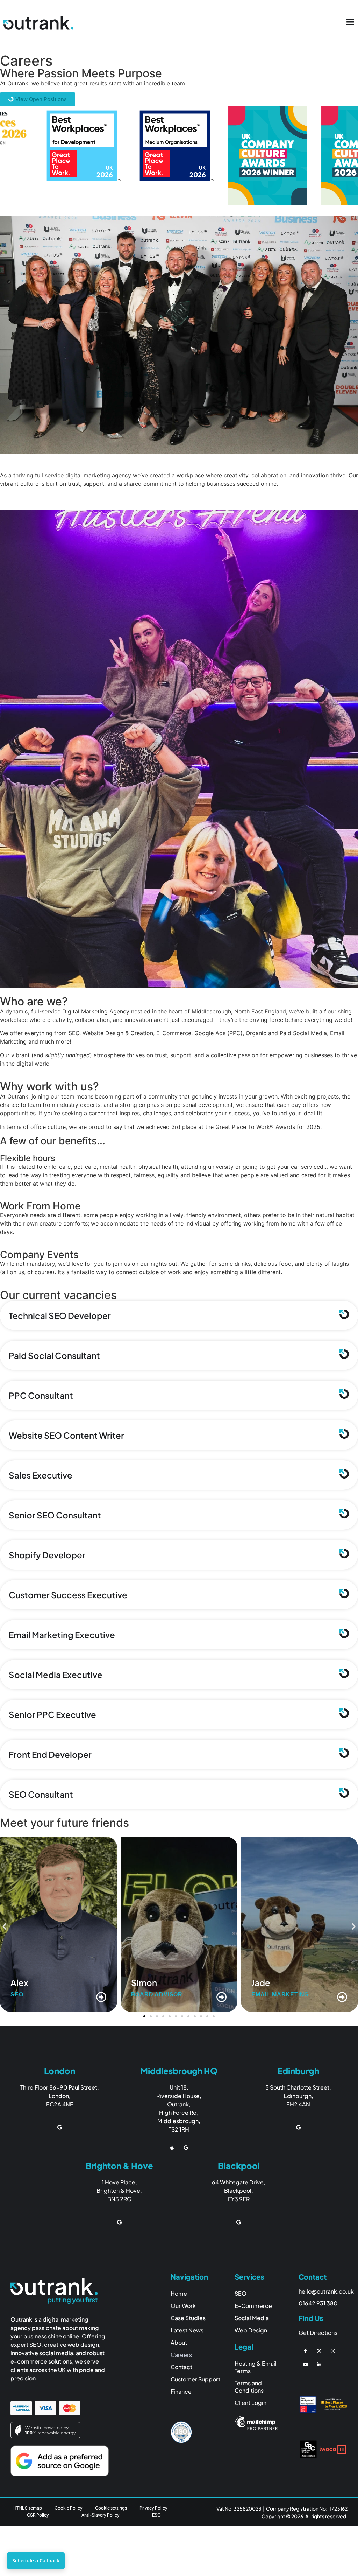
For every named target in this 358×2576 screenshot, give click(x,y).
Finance (181, 2391)
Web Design (251, 2330)
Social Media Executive (56, 1675)
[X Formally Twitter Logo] (319, 2351)
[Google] (60, 2128)
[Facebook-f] (305, 2351)
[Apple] (172, 2147)
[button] (4, 1926)
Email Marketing (160, 1995)
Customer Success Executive (68, 1595)
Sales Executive (41, 1475)
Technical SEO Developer (60, 1315)
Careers (181, 2355)
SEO (258, 1995)
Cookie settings (111, 2508)
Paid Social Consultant (54, 1355)
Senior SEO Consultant (55, 1515)
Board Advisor (36, 1995)
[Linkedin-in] (319, 2364)
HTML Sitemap (28, 2508)
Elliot (262, 1982)
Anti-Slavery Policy (101, 2515)
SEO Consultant (41, 1794)
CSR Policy (38, 2515)
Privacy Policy (153, 2508)
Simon (23, 1982)
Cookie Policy (69, 2508)
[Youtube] (305, 2364)
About (179, 2342)
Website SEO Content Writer (66, 1435)
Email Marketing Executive (62, 1635)
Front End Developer (50, 1754)
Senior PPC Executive (52, 1714)
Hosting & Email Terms (256, 2367)
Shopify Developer (47, 1555)
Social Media (252, 2318)
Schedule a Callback (36, 2560)
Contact (181, 2367)
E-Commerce (253, 2306)
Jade (141, 1982)
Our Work (183, 2306)
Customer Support (195, 2379)
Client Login (250, 2403)
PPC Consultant (41, 1395)
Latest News (187, 2330)
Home (179, 2293)
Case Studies (188, 2318)
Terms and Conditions (249, 2387)
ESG (156, 2515)
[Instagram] (333, 2351)
